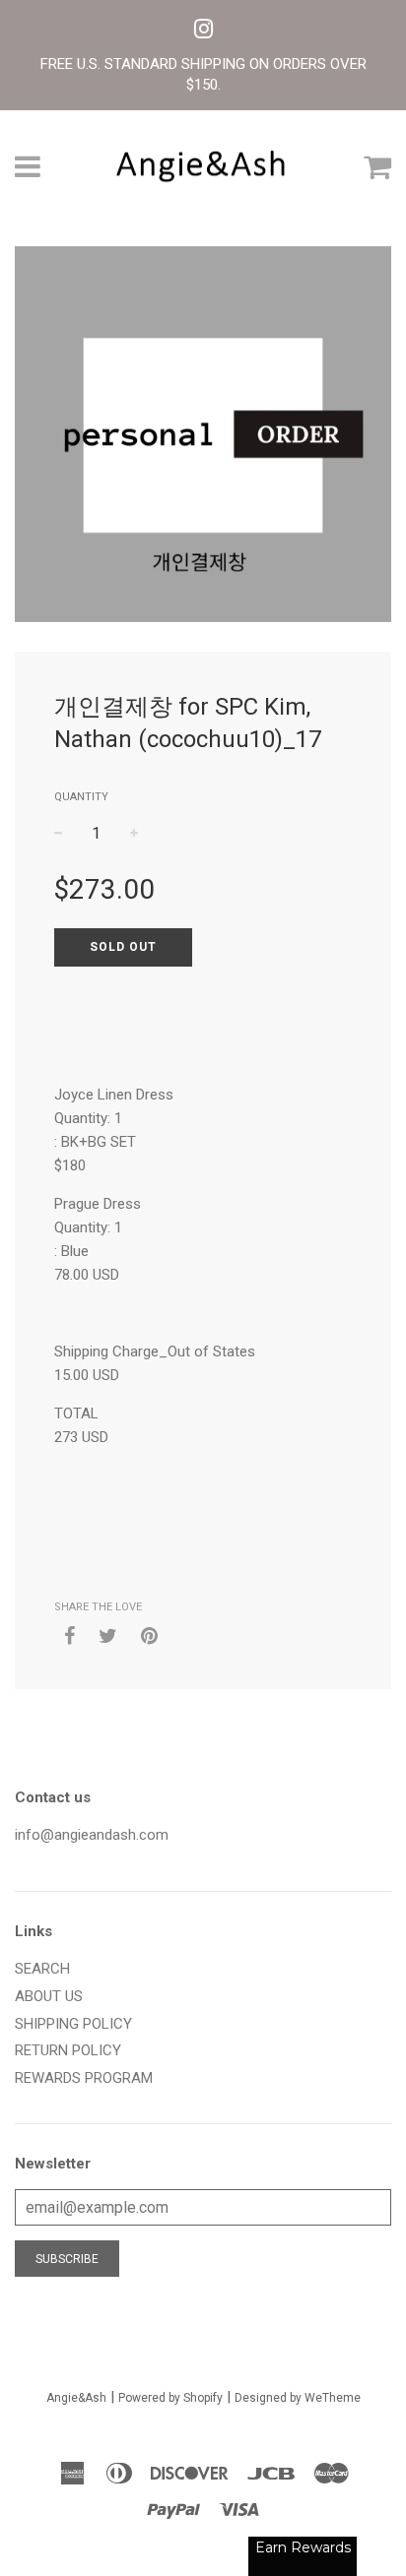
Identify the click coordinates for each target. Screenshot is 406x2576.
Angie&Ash (76, 2398)
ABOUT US (49, 1996)
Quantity (81, 797)
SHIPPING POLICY (73, 2024)
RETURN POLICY (68, 2050)
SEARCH (42, 1969)
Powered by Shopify (170, 2398)
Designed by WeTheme (298, 2398)
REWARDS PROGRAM (84, 2078)
